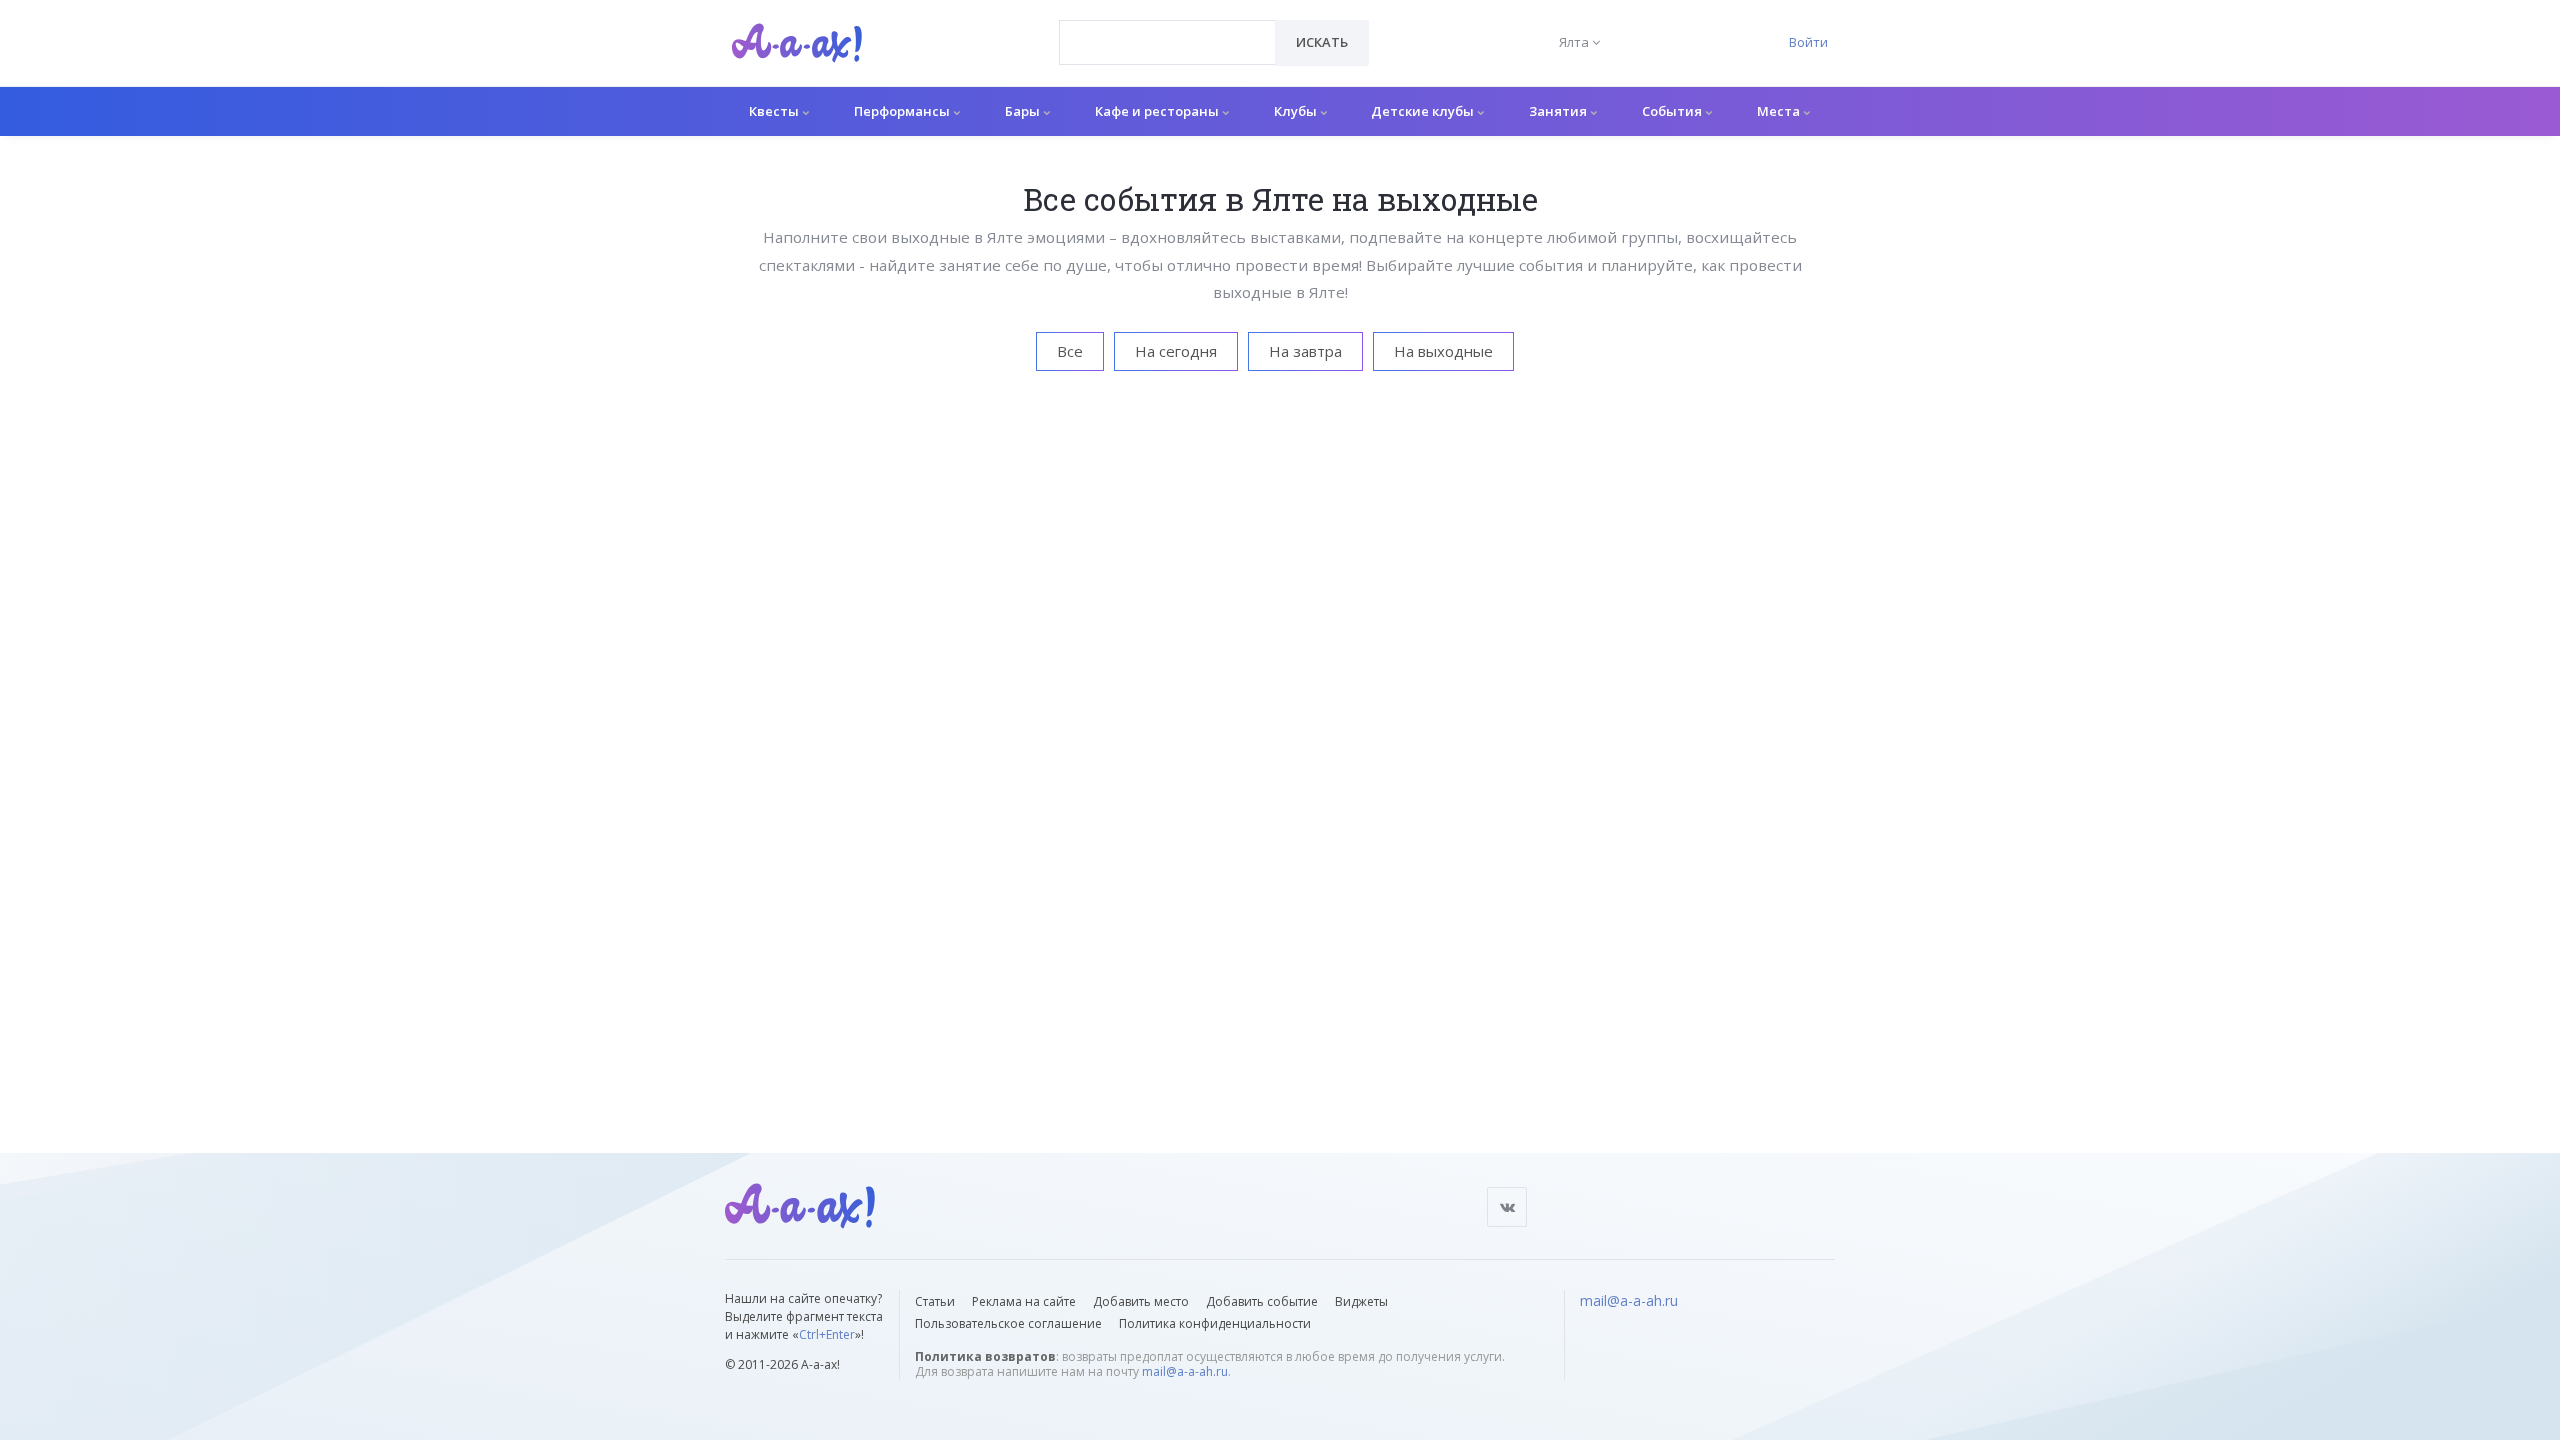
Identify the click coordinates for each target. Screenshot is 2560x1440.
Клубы (1297, 111)
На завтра (1305, 351)
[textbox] (1167, 28)
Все (1070, 351)
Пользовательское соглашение (1008, 1323)
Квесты (775, 111)
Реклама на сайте (1024, 1301)
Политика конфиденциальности (1215, 1323)
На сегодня (1176, 351)
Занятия (1559, 111)
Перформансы (903, 111)
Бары (1024, 111)
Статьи (935, 1301)
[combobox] (1167, 42)
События (1673, 111)
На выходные (1443, 351)
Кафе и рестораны (1158, 111)
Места (1780, 111)
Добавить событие (1262, 1301)
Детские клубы (1424, 111)
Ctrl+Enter (827, 1334)
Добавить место (1141, 1301)
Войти (1808, 42)
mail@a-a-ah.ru (1185, 1371)
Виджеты (1361, 1301)
